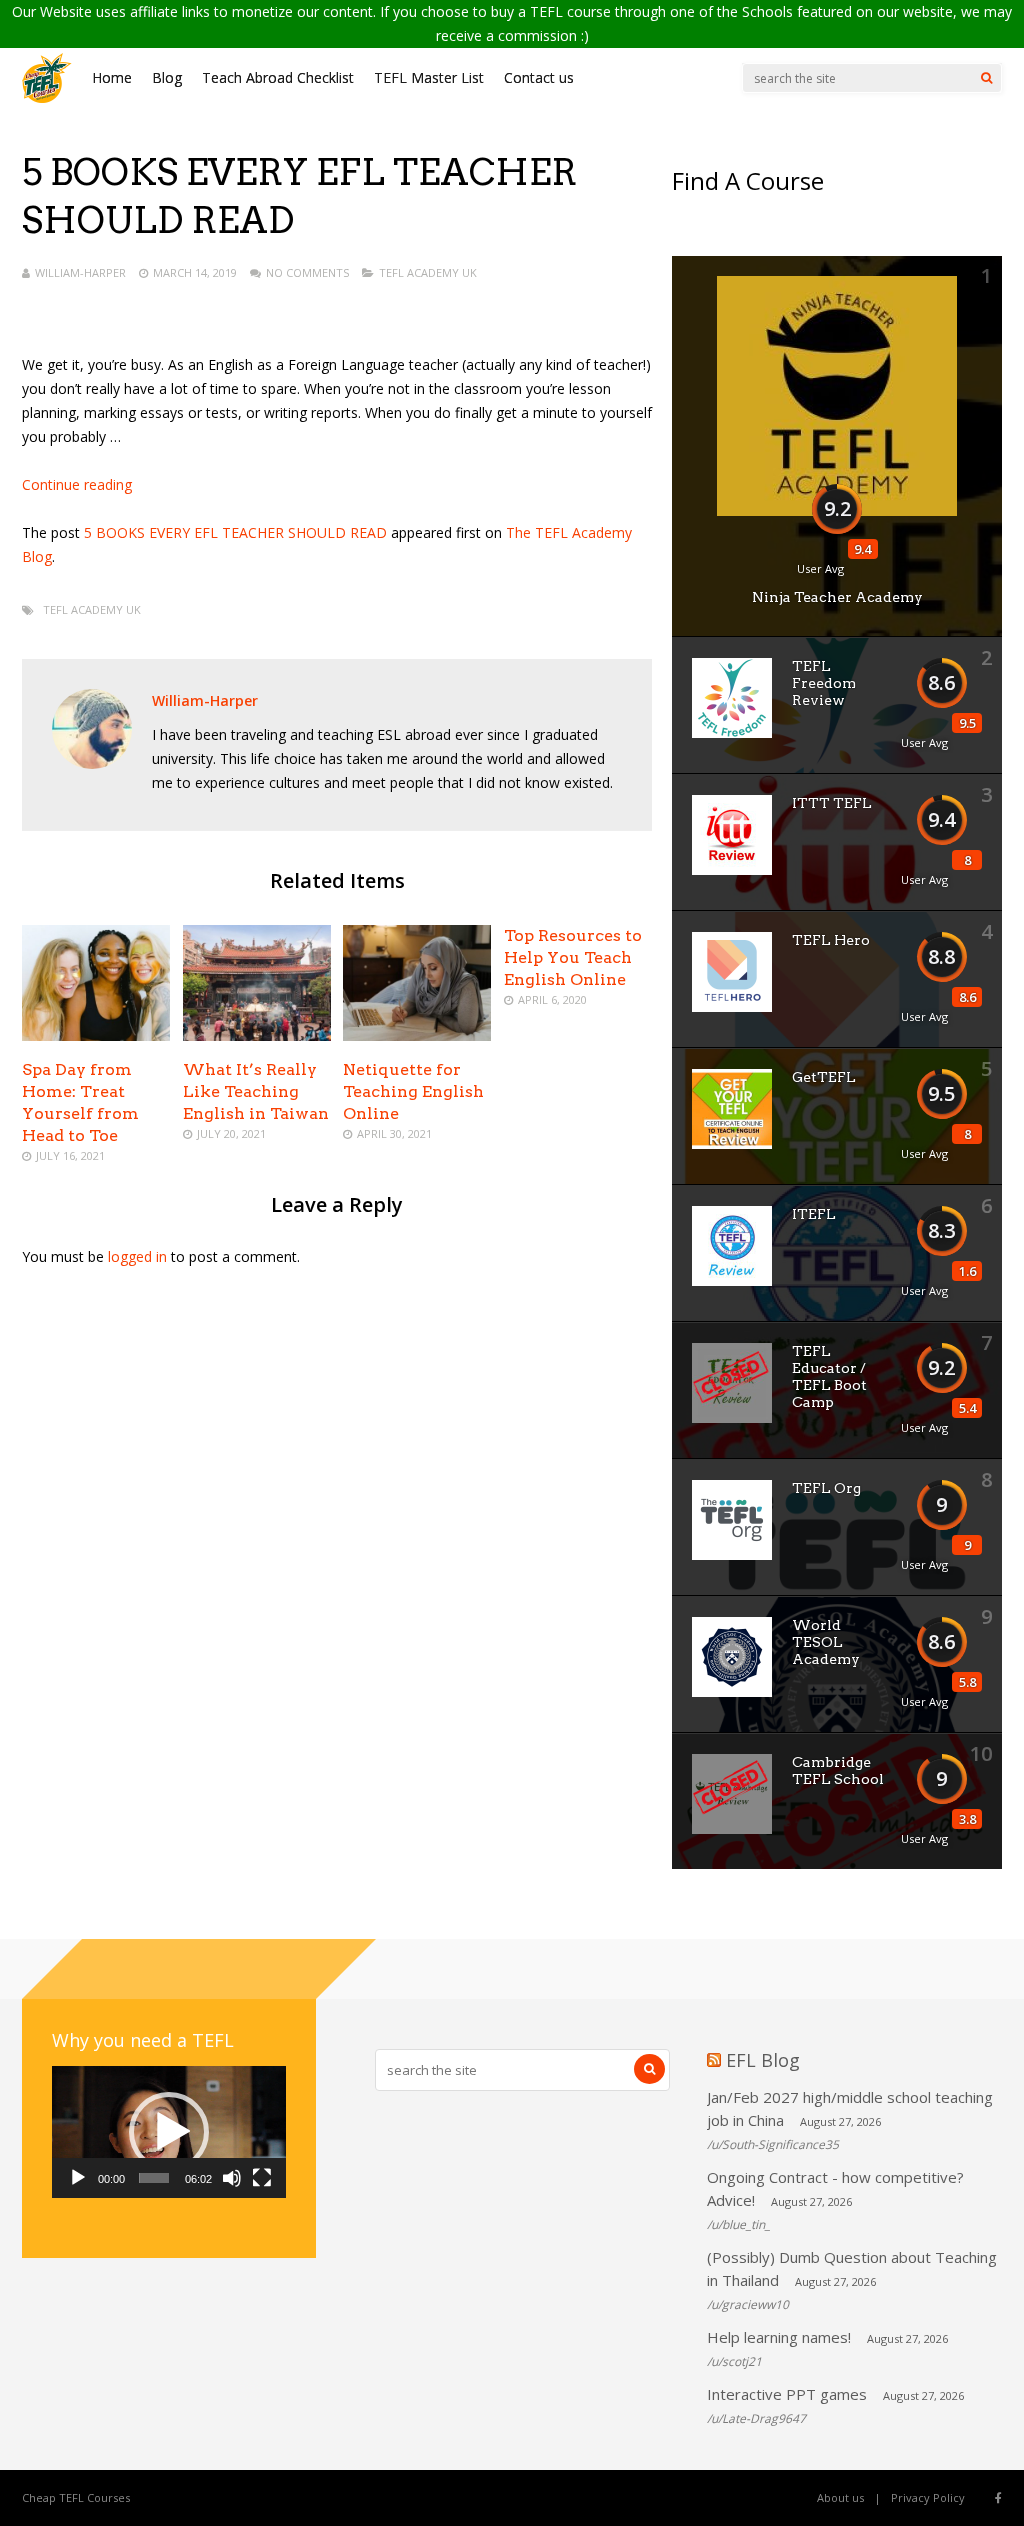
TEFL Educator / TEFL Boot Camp (829, 1376)
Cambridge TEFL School (838, 1770)
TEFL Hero (831, 940)
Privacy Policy (928, 2497)
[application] (169, 2132)
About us (840, 2497)
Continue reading (77, 484)
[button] (169, 2132)
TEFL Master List (429, 77)
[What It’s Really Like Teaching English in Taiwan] (257, 1035)
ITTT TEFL (832, 803)
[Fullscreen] (262, 2178)
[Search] (986, 78)
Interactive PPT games (787, 2394)
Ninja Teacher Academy (837, 597)
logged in (137, 1256)
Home (112, 77)
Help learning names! (779, 2337)
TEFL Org (826, 1488)
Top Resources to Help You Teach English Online (573, 957)
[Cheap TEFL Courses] (47, 98)
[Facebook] (998, 2498)
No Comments (307, 272)
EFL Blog (763, 2060)
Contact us (539, 77)
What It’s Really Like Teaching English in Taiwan (256, 1091)
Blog (167, 77)
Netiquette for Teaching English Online (413, 1091)
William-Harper (80, 272)
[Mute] (232, 2178)
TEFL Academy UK (428, 272)
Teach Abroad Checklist (278, 77)
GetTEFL (824, 1077)
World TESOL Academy (826, 1642)
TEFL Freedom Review (824, 683)
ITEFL (814, 1214)
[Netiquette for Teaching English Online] (417, 1035)
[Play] (78, 2178)
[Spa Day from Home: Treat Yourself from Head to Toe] (96, 1035)
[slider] (154, 2178)
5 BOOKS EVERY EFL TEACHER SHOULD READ (235, 532)
